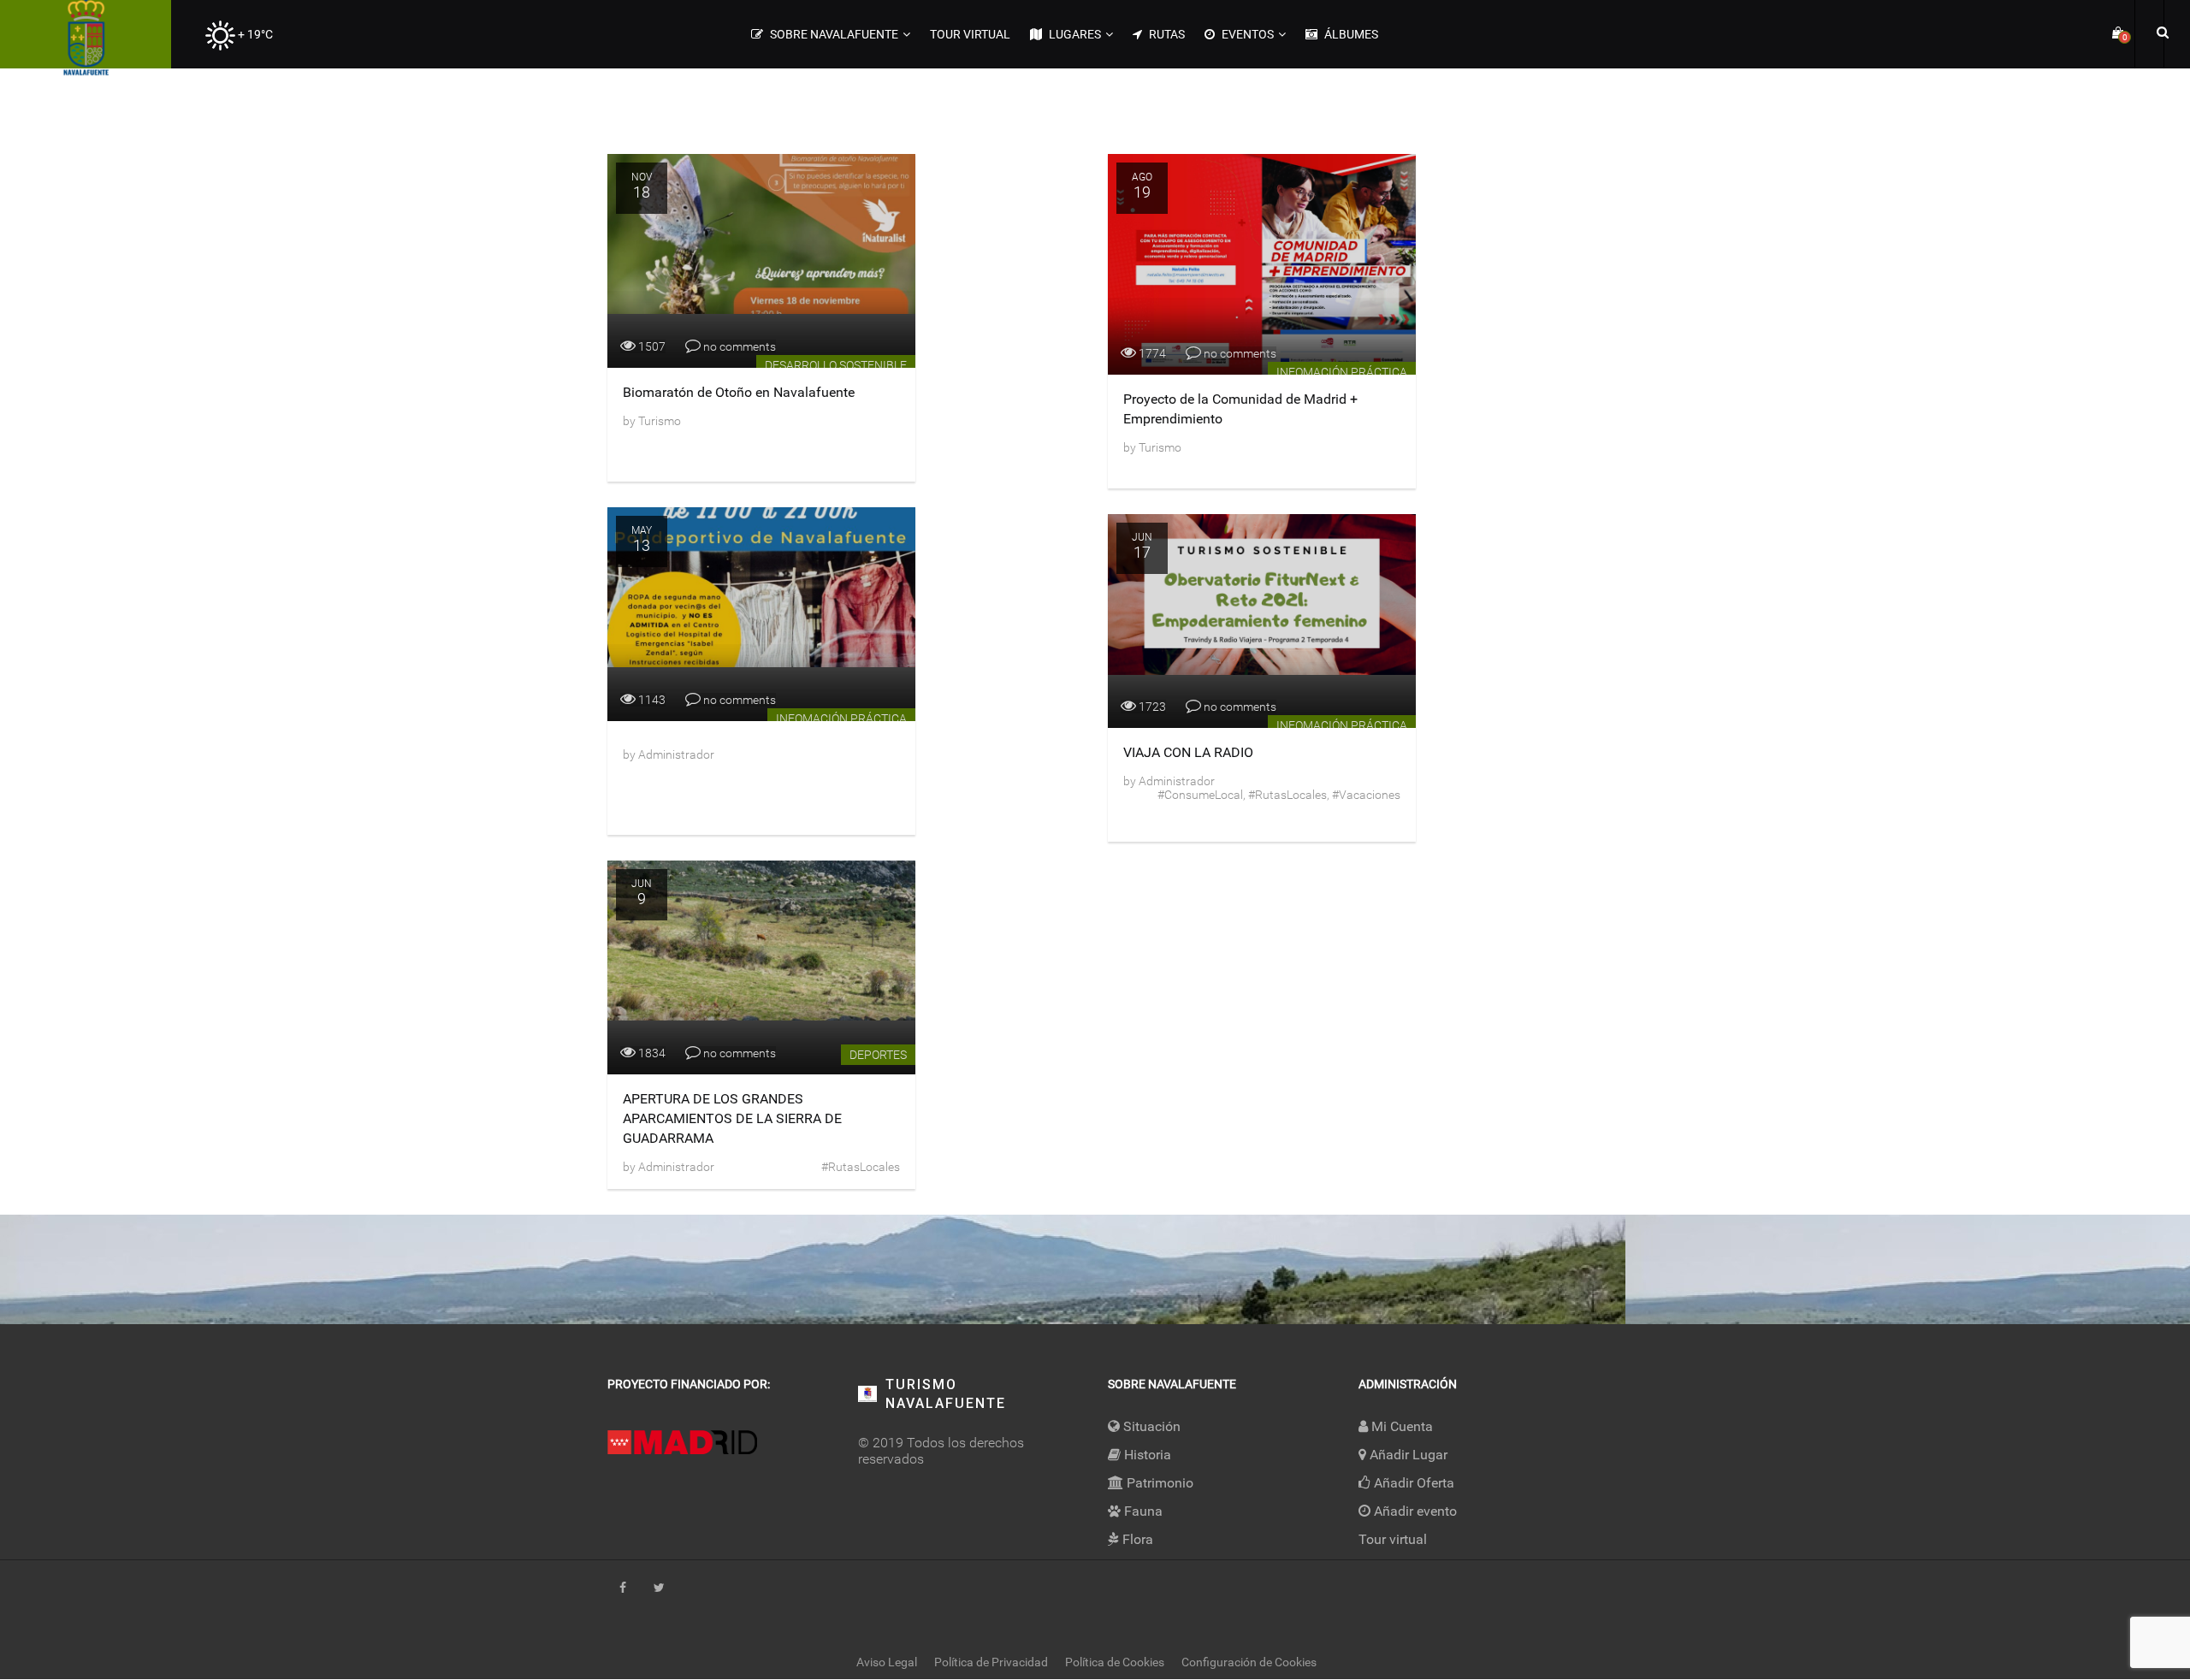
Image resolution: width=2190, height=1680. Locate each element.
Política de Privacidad (991, 1662)
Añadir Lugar (1407, 1455)
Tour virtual (970, 34)
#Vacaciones (1366, 795)
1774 (1151, 353)
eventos (1246, 34)
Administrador (675, 754)
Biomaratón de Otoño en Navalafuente (739, 392)
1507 (651, 346)
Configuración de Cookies (1249, 1662)
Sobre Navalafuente (833, 34)
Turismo (658, 421)
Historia (1146, 1455)
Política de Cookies (1115, 1662)
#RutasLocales (1287, 795)
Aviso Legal (887, 1662)
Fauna (1142, 1511)
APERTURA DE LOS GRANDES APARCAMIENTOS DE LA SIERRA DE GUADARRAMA (732, 1118)
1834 (651, 1053)
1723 (1151, 707)
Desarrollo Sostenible (836, 365)
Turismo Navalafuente (946, 1394)
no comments (738, 346)
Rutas (1166, 34)
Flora (1136, 1539)
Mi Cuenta (1400, 1426)
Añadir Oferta (1412, 1483)
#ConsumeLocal (1200, 795)
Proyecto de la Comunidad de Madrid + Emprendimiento (1240, 409)
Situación (1150, 1426)
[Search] (2160, 32)
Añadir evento (1414, 1511)
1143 (651, 700)
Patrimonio (1158, 1483)
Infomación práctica (1342, 372)
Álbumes (1350, 34)
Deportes (878, 1055)
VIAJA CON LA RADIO (1188, 752)
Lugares (1074, 34)
